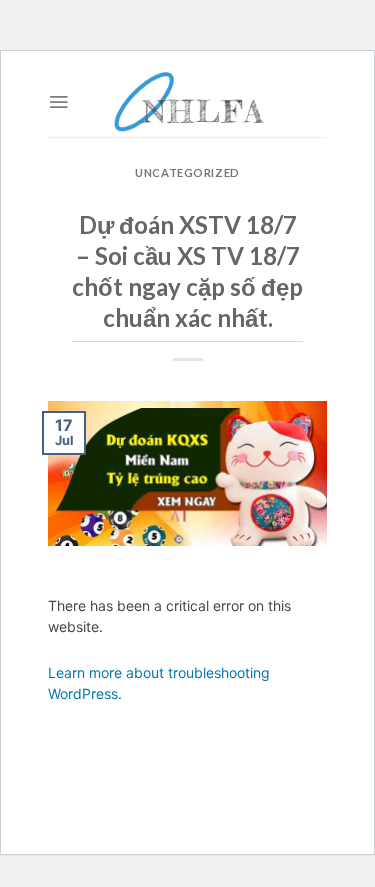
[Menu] (58, 102)
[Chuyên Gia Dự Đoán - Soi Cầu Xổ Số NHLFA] (188, 102)
